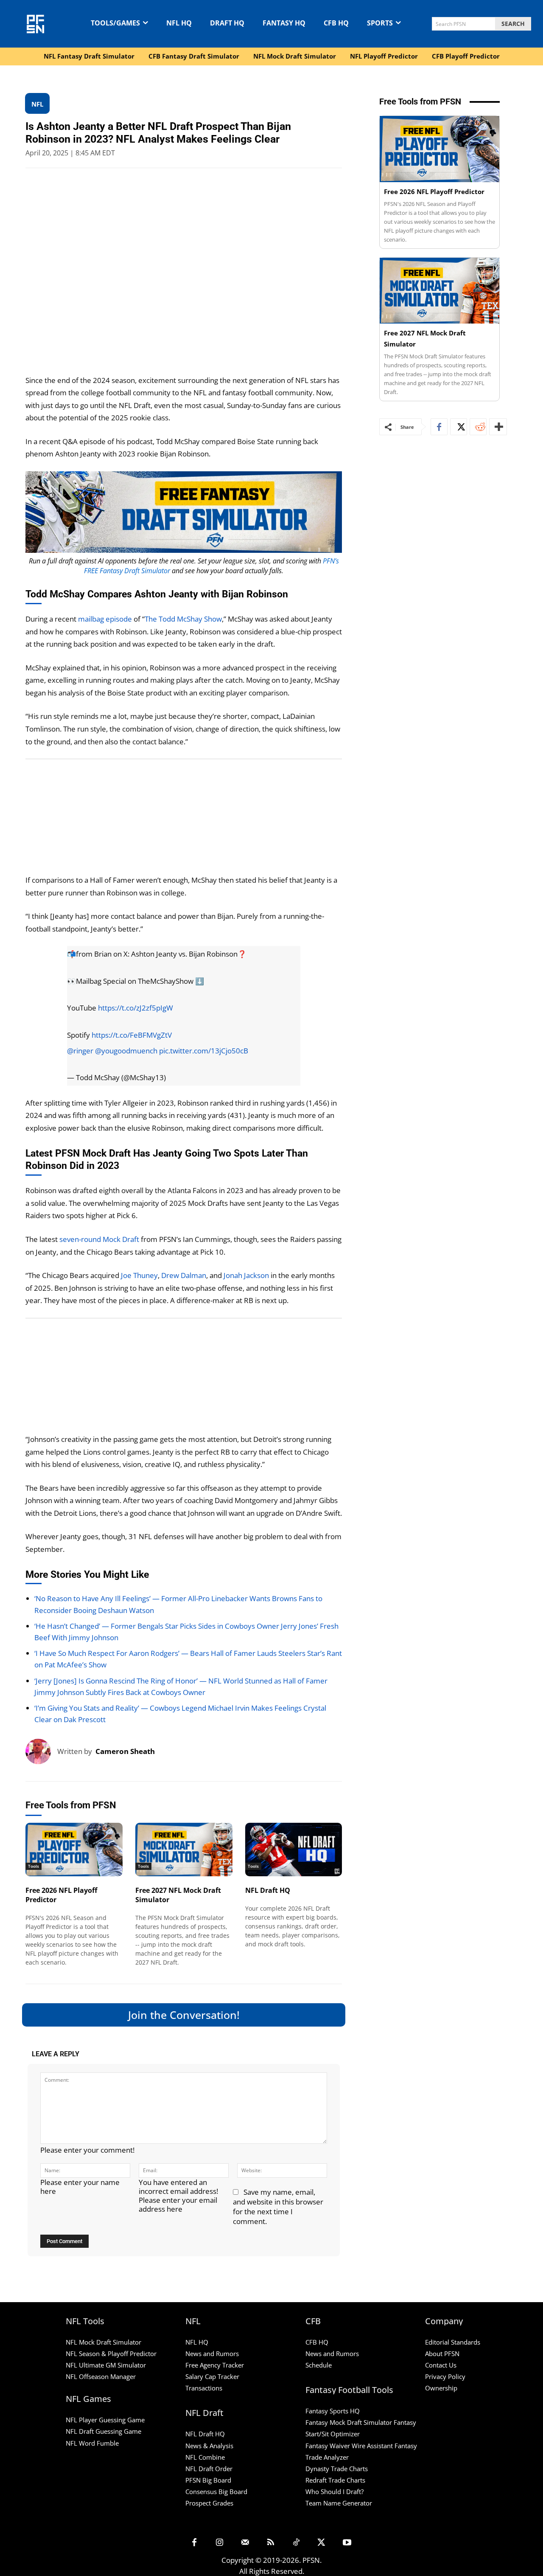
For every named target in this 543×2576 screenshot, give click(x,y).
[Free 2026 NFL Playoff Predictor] (74, 1850)
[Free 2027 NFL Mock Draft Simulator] (184, 1850)
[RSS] (271, 2543)
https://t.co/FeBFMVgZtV (132, 1035)
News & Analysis (209, 2445)
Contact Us (441, 2365)
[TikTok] (296, 2543)
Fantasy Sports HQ (333, 2411)
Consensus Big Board (216, 2491)
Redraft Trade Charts (335, 2480)
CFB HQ (317, 2342)
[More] (498, 427)
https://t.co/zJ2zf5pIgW (136, 1008)
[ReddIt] (478, 427)
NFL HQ (197, 2342)
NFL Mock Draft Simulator (104, 2342)
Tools (34, 1866)
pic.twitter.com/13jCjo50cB (204, 1051)
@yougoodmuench (126, 1051)
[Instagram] (220, 2543)
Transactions (204, 2388)
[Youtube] (347, 2543)
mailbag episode (105, 619)
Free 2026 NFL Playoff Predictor (434, 191)
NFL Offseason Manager (101, 2376)
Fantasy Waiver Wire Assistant (349, 2445)
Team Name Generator (339, 2503)
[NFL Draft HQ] (294, 1850)
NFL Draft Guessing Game (104, 2431)
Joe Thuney (139, 1275)
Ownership (441, 2388)
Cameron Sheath (125, 1751)
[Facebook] (439, 427)
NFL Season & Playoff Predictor (111, 2354)
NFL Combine (205, 2457)
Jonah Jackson (246, 1275)
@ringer (80, 1051)
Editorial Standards (453, 2342)
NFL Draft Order (209, 2468)
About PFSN (442, 2354)
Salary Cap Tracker (212, 2376)
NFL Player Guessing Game (105, 2420)
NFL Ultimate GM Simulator (106, 2365)
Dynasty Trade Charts (337, 2468)
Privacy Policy (445, 2376)
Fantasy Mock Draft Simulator (349, 2422)
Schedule (319, 2365)
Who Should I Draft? (334, 2491)
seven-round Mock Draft (99, 1239)
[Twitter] (459, 427)
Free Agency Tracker (215, 2365)
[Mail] (245, 2543)
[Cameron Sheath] (41, 1751)
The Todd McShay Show (183, 619)
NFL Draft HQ (268, 1890)
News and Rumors (212, 2354)
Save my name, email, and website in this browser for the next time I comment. (278, 2207)
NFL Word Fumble (92, 2443)
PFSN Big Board (208, 2480)
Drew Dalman (184, 1275)
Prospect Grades (209, 2503)
